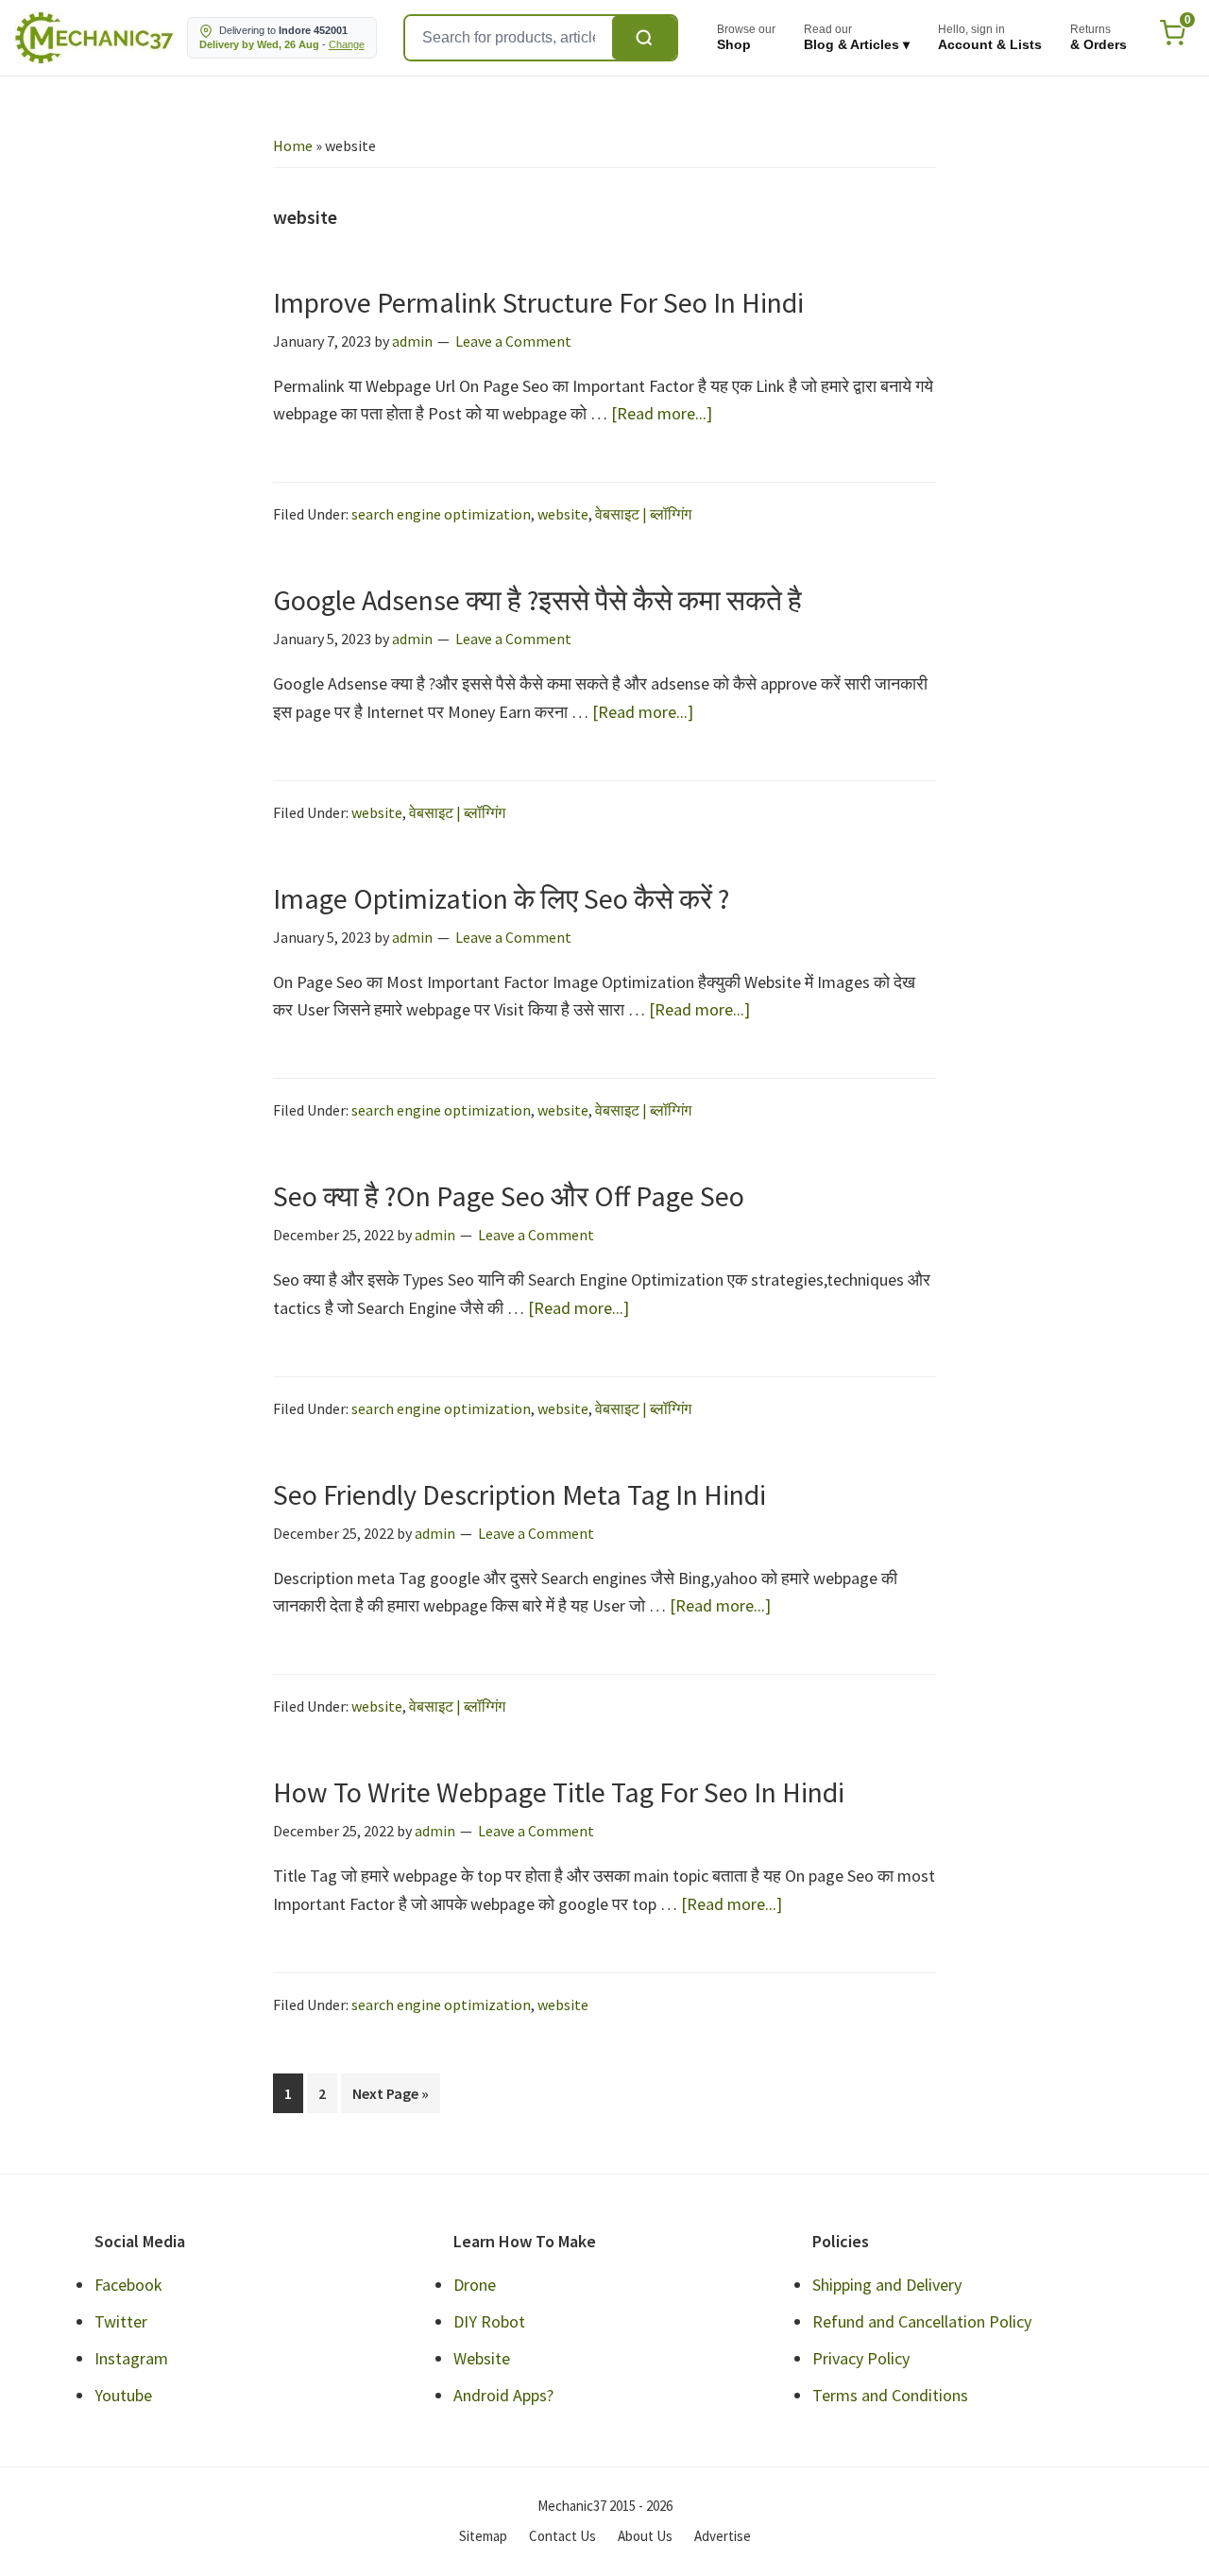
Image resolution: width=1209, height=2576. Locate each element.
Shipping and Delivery (887, 2285)
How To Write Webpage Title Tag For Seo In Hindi (559, 1792)
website (563, 514)
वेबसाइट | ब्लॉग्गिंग (643, 514)
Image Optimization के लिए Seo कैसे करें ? (501, 898)
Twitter (121, 2321)
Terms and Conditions (890, 2395)
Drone (475, 2285)
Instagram (131, 2358)
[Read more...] (662, 414)
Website (482, 2358)
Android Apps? (503, 2395)
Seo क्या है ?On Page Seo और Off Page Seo (509, 1196)
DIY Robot (489, 2321)
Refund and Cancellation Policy (922, 2321)
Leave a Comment (513, 341)
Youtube (123, 2395)
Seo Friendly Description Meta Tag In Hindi (519, 1494)
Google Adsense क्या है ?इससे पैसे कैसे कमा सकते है (537, 600)
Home (293, 145)
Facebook (128, 2285)
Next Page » (390, 2098)
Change (347, 44)
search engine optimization (441, 514)
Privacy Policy (861, 2358)
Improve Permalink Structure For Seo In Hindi (538, 302)
